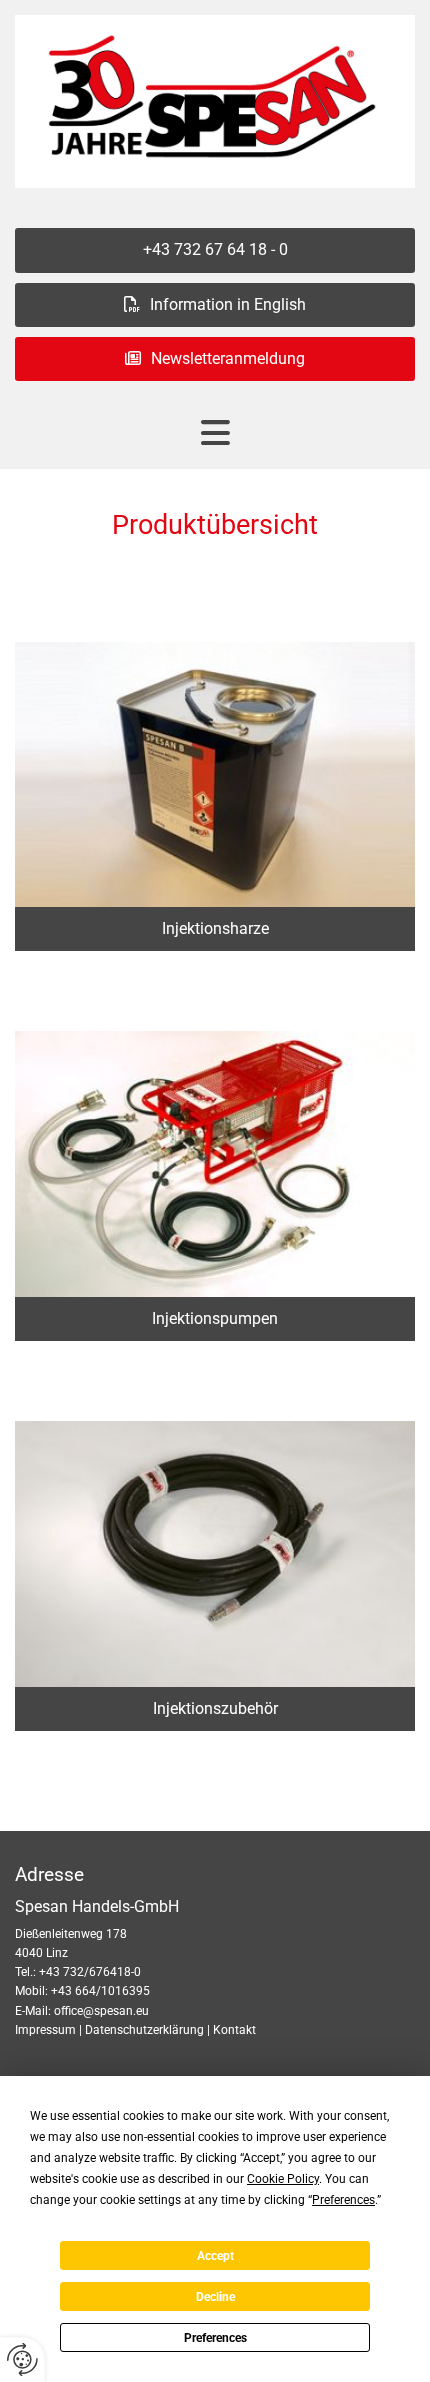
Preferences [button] (343, 2200)
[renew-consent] (22, 2359)
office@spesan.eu (101, 2011)
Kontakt (234, 2030)
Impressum (45, 2030)
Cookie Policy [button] (283, 2179)
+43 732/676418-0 (90, 1972)
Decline (215, 2297)
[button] (215, 250)
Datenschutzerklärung (144, 2030)
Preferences (215, 2338)
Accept (215, 2256)
